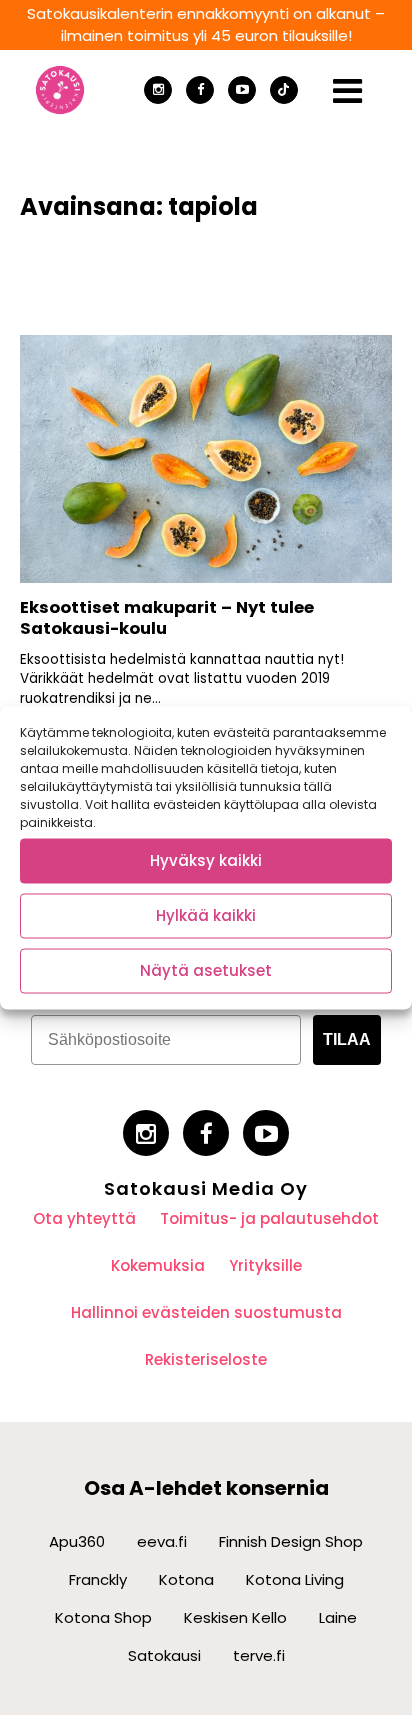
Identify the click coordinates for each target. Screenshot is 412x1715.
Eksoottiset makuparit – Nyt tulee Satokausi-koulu (167, 618)
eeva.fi (162, 1541)
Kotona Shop (103, 1617)
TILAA (347, 1039)
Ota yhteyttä (84, 1218)
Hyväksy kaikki (206, 860)
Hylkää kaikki (206, 915)
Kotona (186, 1579)
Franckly (98, 1579)
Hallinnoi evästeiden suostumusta (206, 1312)
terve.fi (259, 1655)
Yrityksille (265, 1265)
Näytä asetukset (206, 970)
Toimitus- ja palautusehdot (269, 1218)
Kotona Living (295, 1579)
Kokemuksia (158, 1265)
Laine (338, 1617)
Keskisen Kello (235, 1617)
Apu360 (77, 1541)
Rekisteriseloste (206, 1359)
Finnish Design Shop (291, 1541)
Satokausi (164, 1655)
